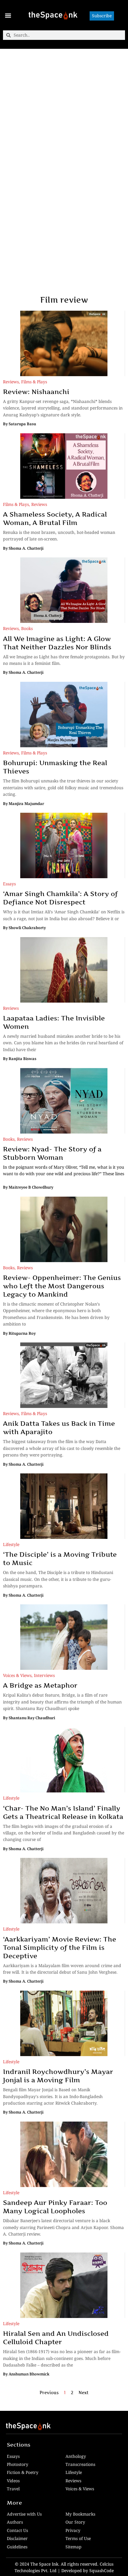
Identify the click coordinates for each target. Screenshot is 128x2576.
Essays (9, 884)
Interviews (44, 1675)
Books (27, 628)
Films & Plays (34, 382)
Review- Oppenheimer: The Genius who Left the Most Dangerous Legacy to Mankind (62, 1286)
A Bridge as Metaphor (40, 1685)
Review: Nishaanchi (36, 392)
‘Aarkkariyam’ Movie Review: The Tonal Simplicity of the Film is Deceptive (60, 1947)
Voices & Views (17, 1675)
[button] (8, 15)
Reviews (11, 382)
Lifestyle (11, 1544)
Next (83, 2393)
